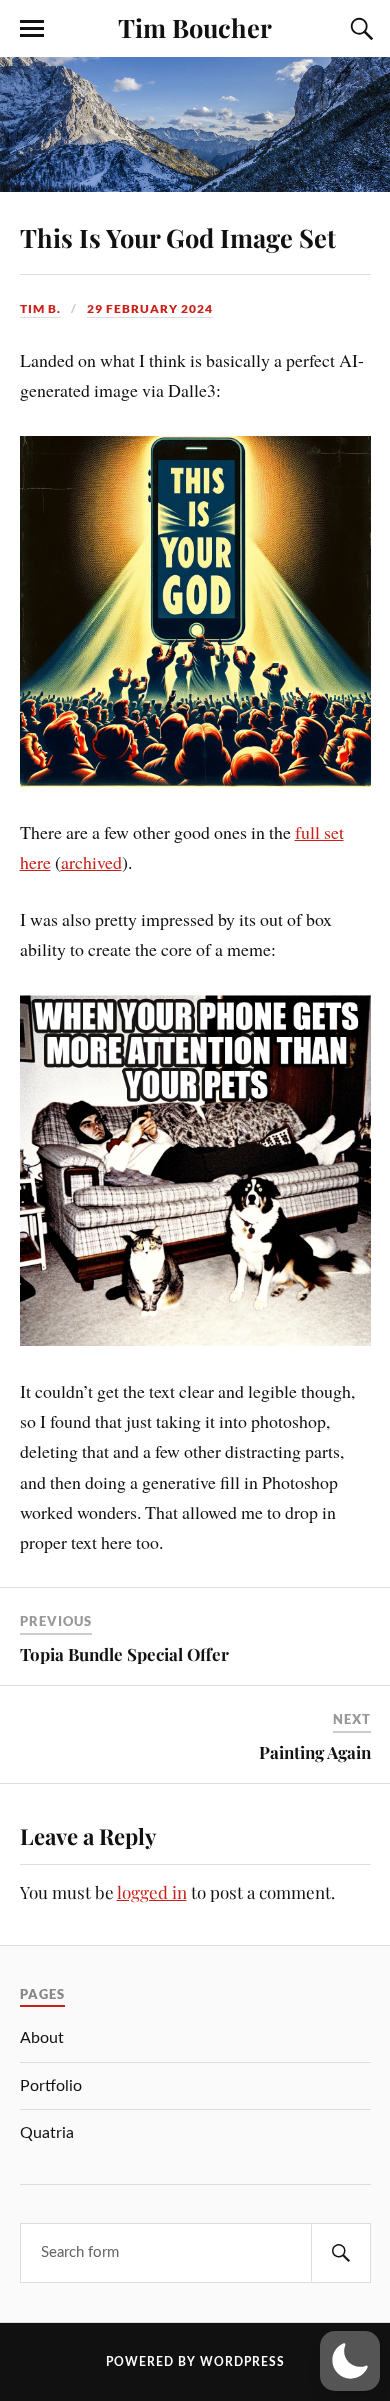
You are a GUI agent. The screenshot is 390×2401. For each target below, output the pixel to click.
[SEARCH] (341, 2253)
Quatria (47, 2133)
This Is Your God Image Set (178, 237)
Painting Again (315, 1752)
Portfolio (51, 2086)
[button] (350, 2361)
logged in (152, 1892)
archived (91, 862)
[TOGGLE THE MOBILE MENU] (32, 29)
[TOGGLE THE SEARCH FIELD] (359, 29)
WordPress (242, 2362)
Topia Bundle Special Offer (124, 1654)
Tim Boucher (195, 27)
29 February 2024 (150, 308)
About (42, 2038)
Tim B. (40, 308)
